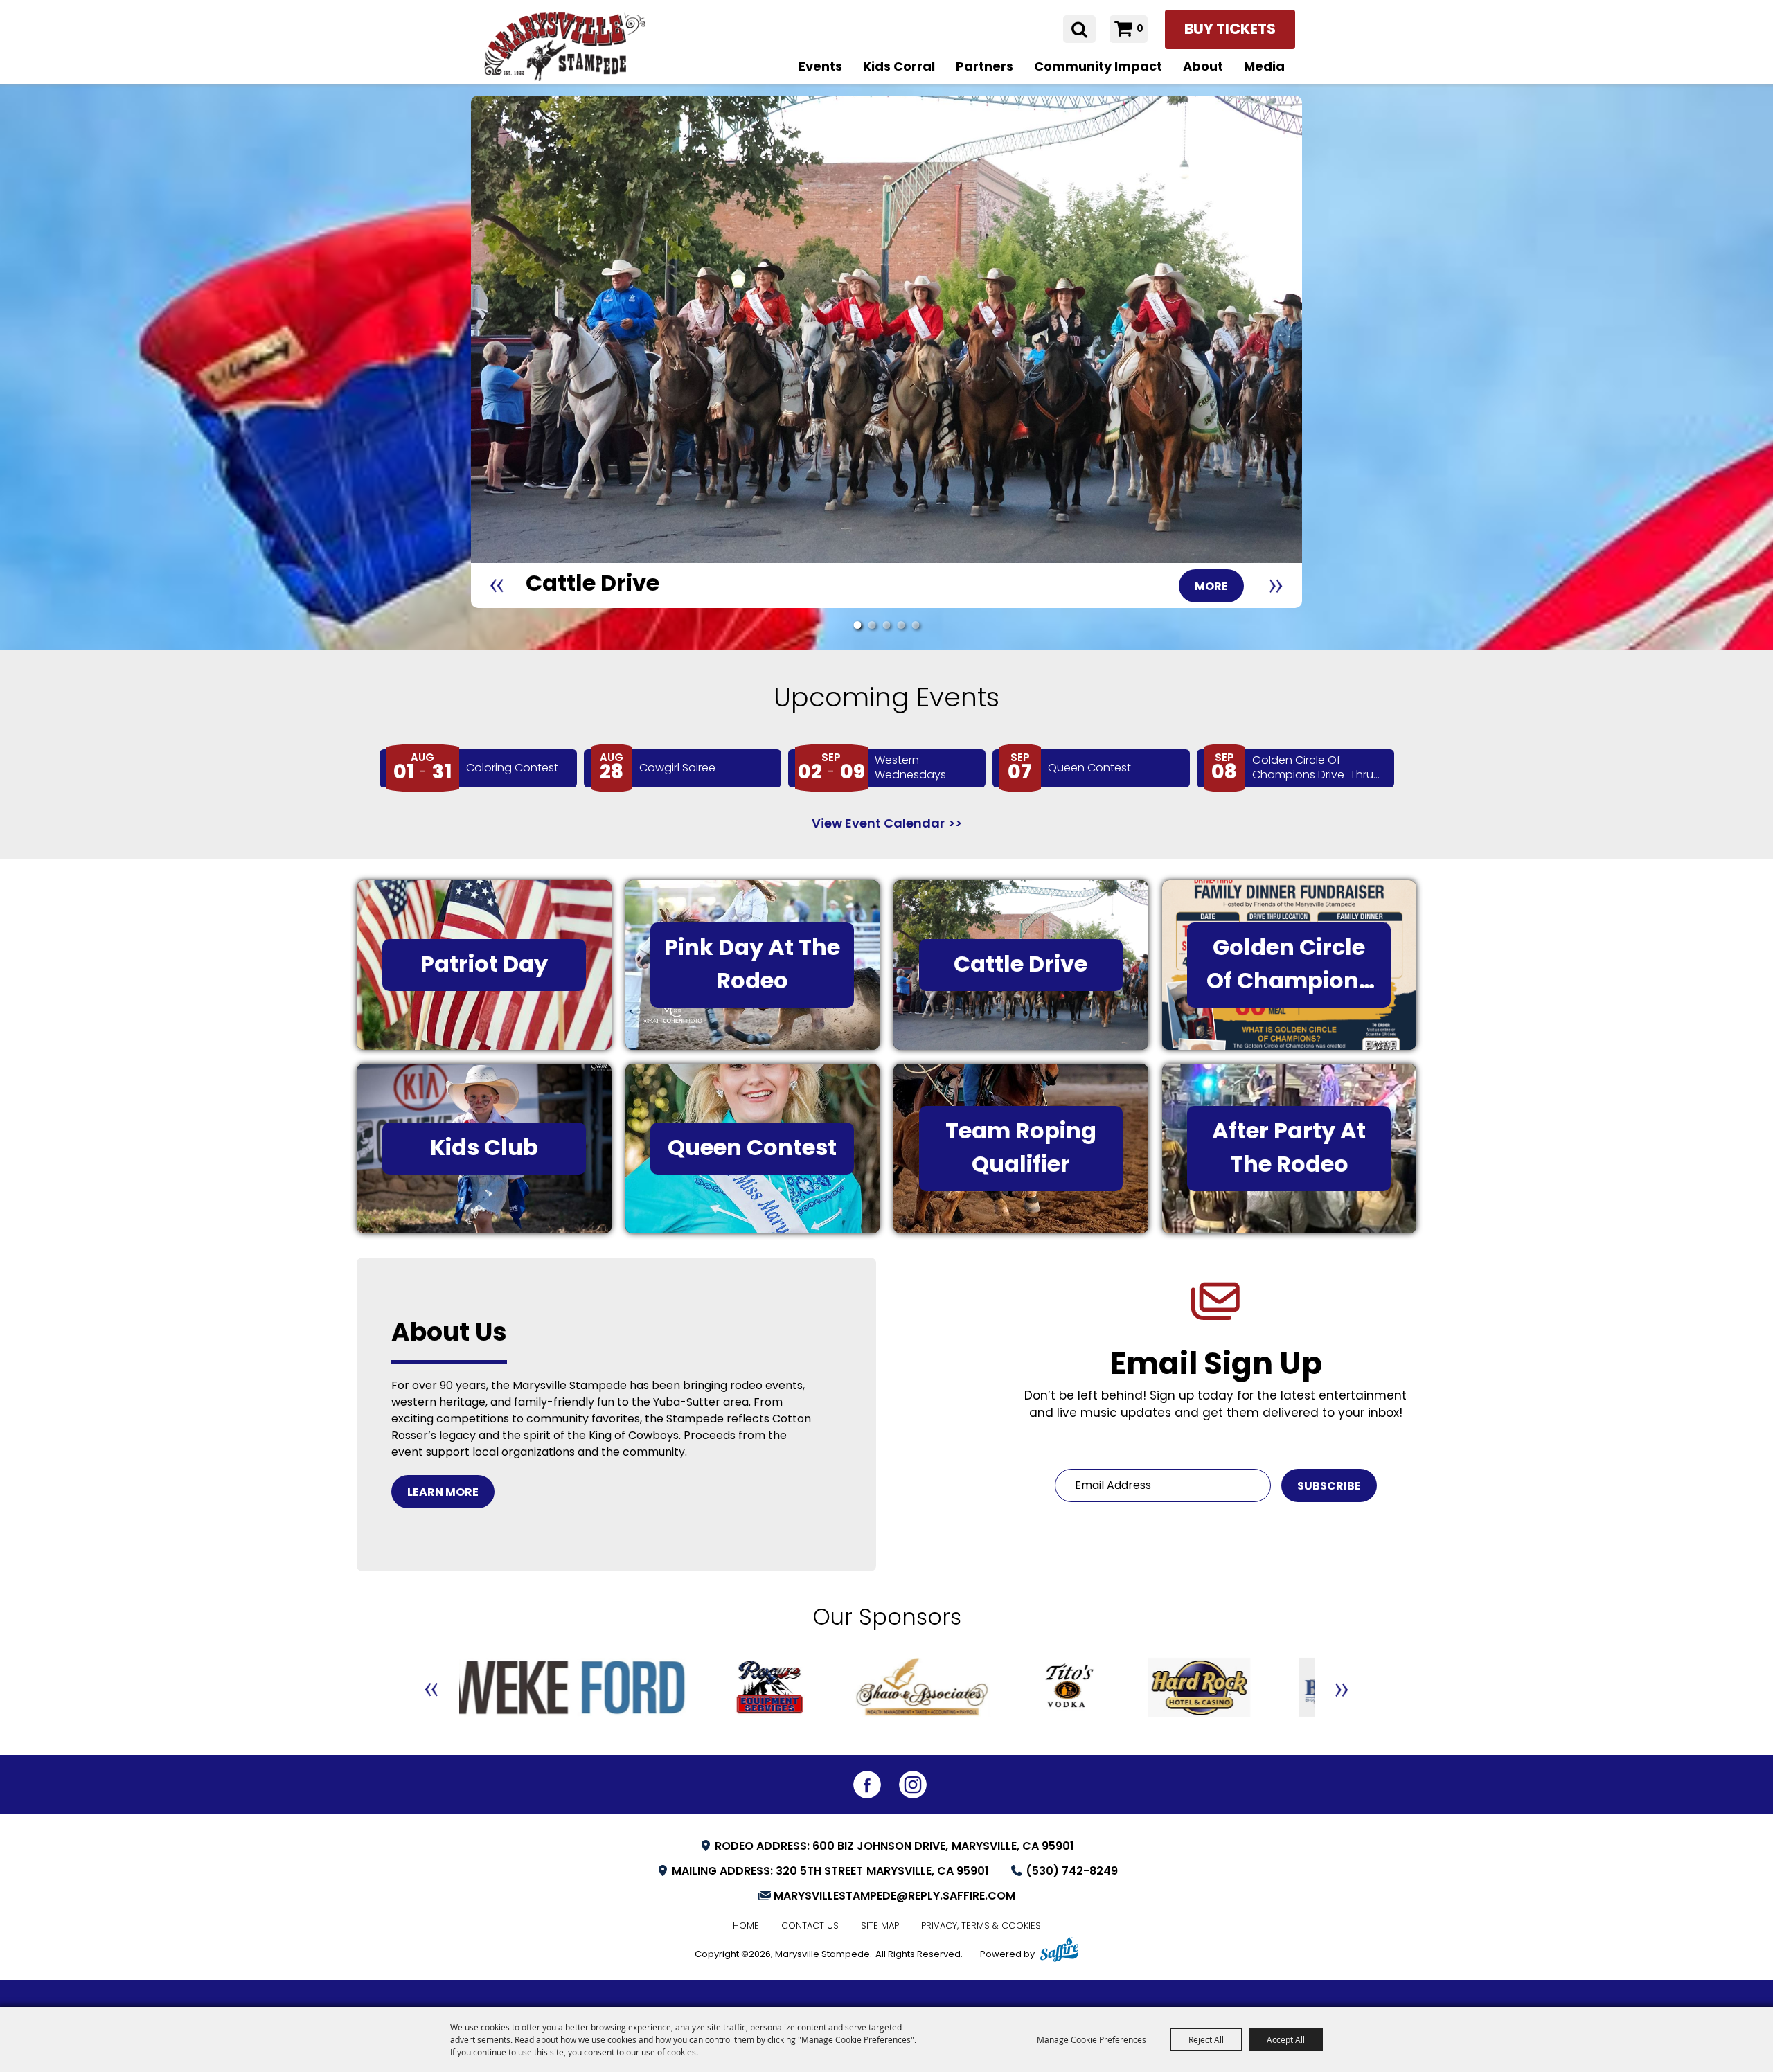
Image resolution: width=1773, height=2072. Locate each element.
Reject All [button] (1206, 2039)
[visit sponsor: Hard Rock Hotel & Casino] (1090, 1690)
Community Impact (1098, 68)
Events (820, 68)
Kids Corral (899, 68)
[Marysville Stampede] (564, 46)
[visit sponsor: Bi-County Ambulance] (1217, 1690)
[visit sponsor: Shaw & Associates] (813, 1690)
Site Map (880, 1926)
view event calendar (878, 824)
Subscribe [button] (1329, 1487)
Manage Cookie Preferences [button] (1092, 2039)
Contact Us (810, 1926)
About (1203, 68)
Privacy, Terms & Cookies (981, 1926)
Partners (984, 68)
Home (746, 1926)
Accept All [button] (1286, 2039)
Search (1079, 29)
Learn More (443, 1493)
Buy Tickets (1230, 30)
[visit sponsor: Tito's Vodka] (960, 1690)
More (1211, 587)
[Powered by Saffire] (1059, 1952)
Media (1264, 68)
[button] (497, 586)
